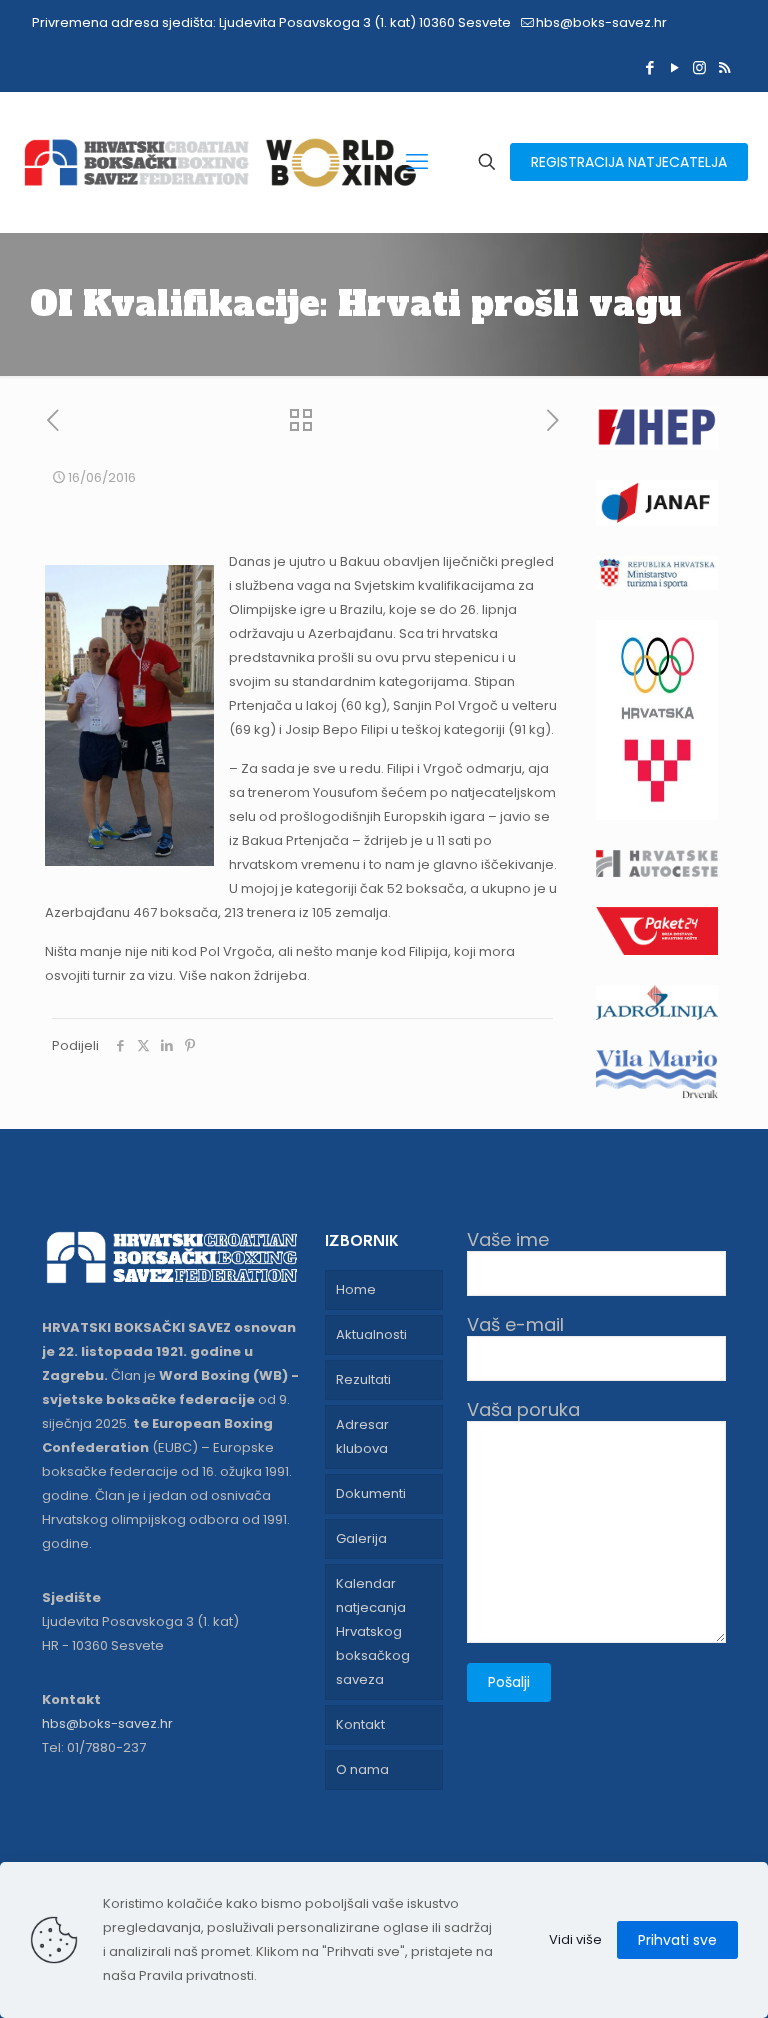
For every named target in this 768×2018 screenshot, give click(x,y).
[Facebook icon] (649, 67)
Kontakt (360, 1724)
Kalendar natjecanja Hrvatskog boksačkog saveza (373, 1631)
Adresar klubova (362, 1436)
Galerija (361, 1538)
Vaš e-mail (515, 1325)
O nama (362, 1769)
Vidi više (575, 1939)
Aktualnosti (371, 1334)
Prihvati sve (677, 1940)
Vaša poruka (523, 1410)
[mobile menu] (417, 162)
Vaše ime (508, 1240)
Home (356, 1289)
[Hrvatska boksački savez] (219, 162)
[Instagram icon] (699, 67)
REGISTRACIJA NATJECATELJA (629, 162)
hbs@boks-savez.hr (601, 22)
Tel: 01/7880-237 (94, 1747)
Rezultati (363, 1379)
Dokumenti (371, 1493)
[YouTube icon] (674, 67)
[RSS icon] (724, 67)
